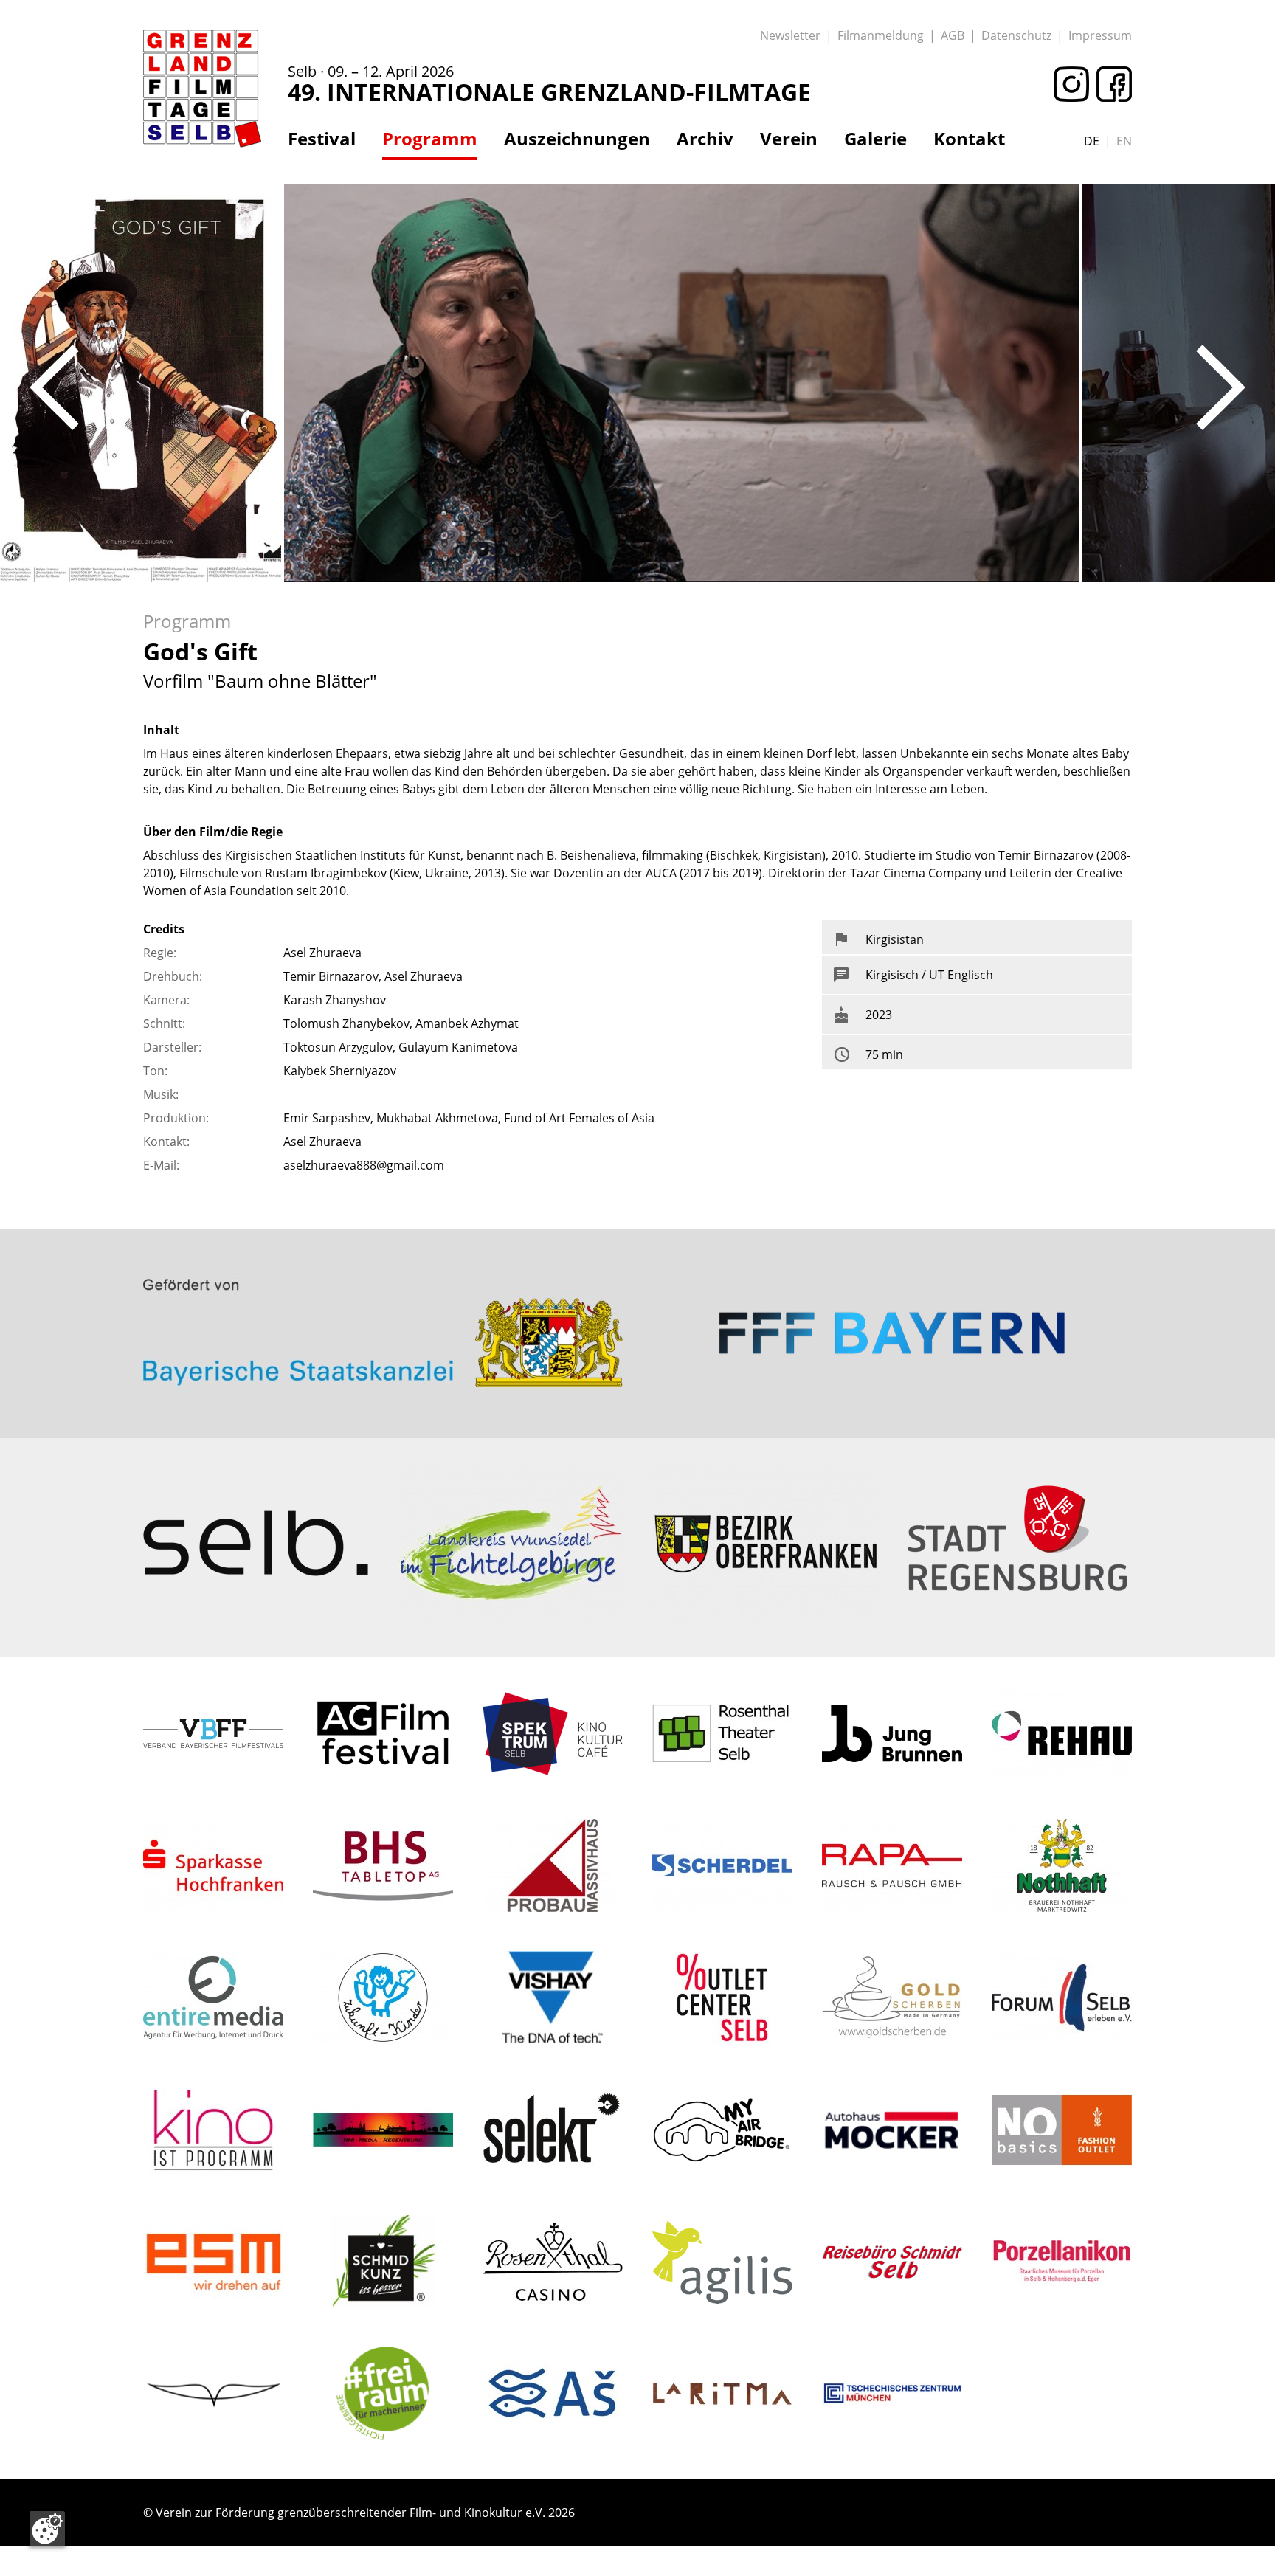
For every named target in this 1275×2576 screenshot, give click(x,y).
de (1092, 141)
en (1124, 141)
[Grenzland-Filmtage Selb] (202, 89)
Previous (54, 387)
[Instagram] (1068, 84)
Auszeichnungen (577, 139)
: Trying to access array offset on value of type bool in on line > (383, 1276)
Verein (789, 139)
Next (1221, 387)
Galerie (875, 139)
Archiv (705, 139)
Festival (322, 139)
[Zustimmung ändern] (47, 2529)
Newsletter (790, 35)
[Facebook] (1110, 84)
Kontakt (969, 139)
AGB (953, 35)
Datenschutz (1016, 35)
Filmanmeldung (881, 35)
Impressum (1100, 35)
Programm (430, 139)
